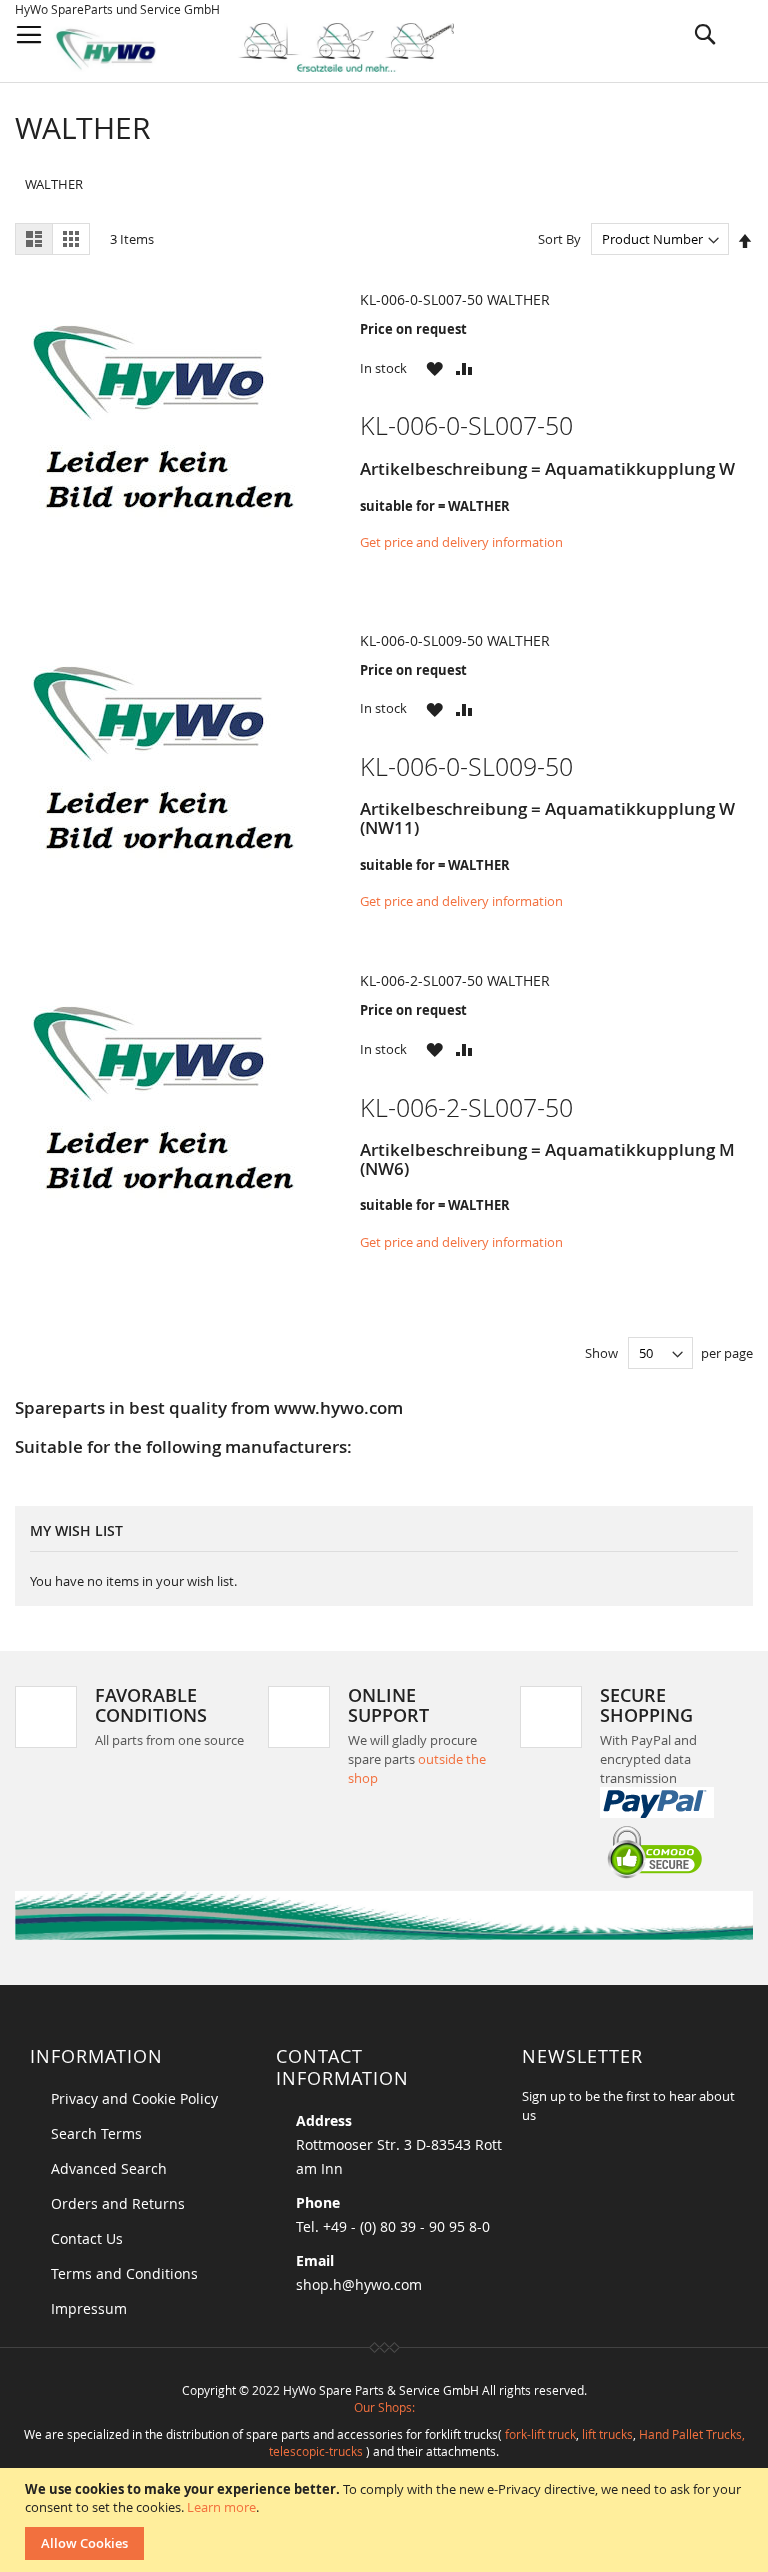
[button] (434, 368)
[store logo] (271, 47)
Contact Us (87, 2238)
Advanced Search (109, 2168)
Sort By (559, 239)
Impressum (89, 2308)
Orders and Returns (118, 2203)
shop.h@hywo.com (359, 2284)
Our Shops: (384, 2407)
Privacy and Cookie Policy (134, 2098)
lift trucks (607, 2434)
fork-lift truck (540, 2434)
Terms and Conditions (124, 2273)
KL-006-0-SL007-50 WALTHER (455, 299)
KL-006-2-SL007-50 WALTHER (455, 980)
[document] (386, 2520)
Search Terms (96, 2133)
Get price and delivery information (461, 542)
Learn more (221, 2507)
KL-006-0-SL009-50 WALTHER (455, 640)
